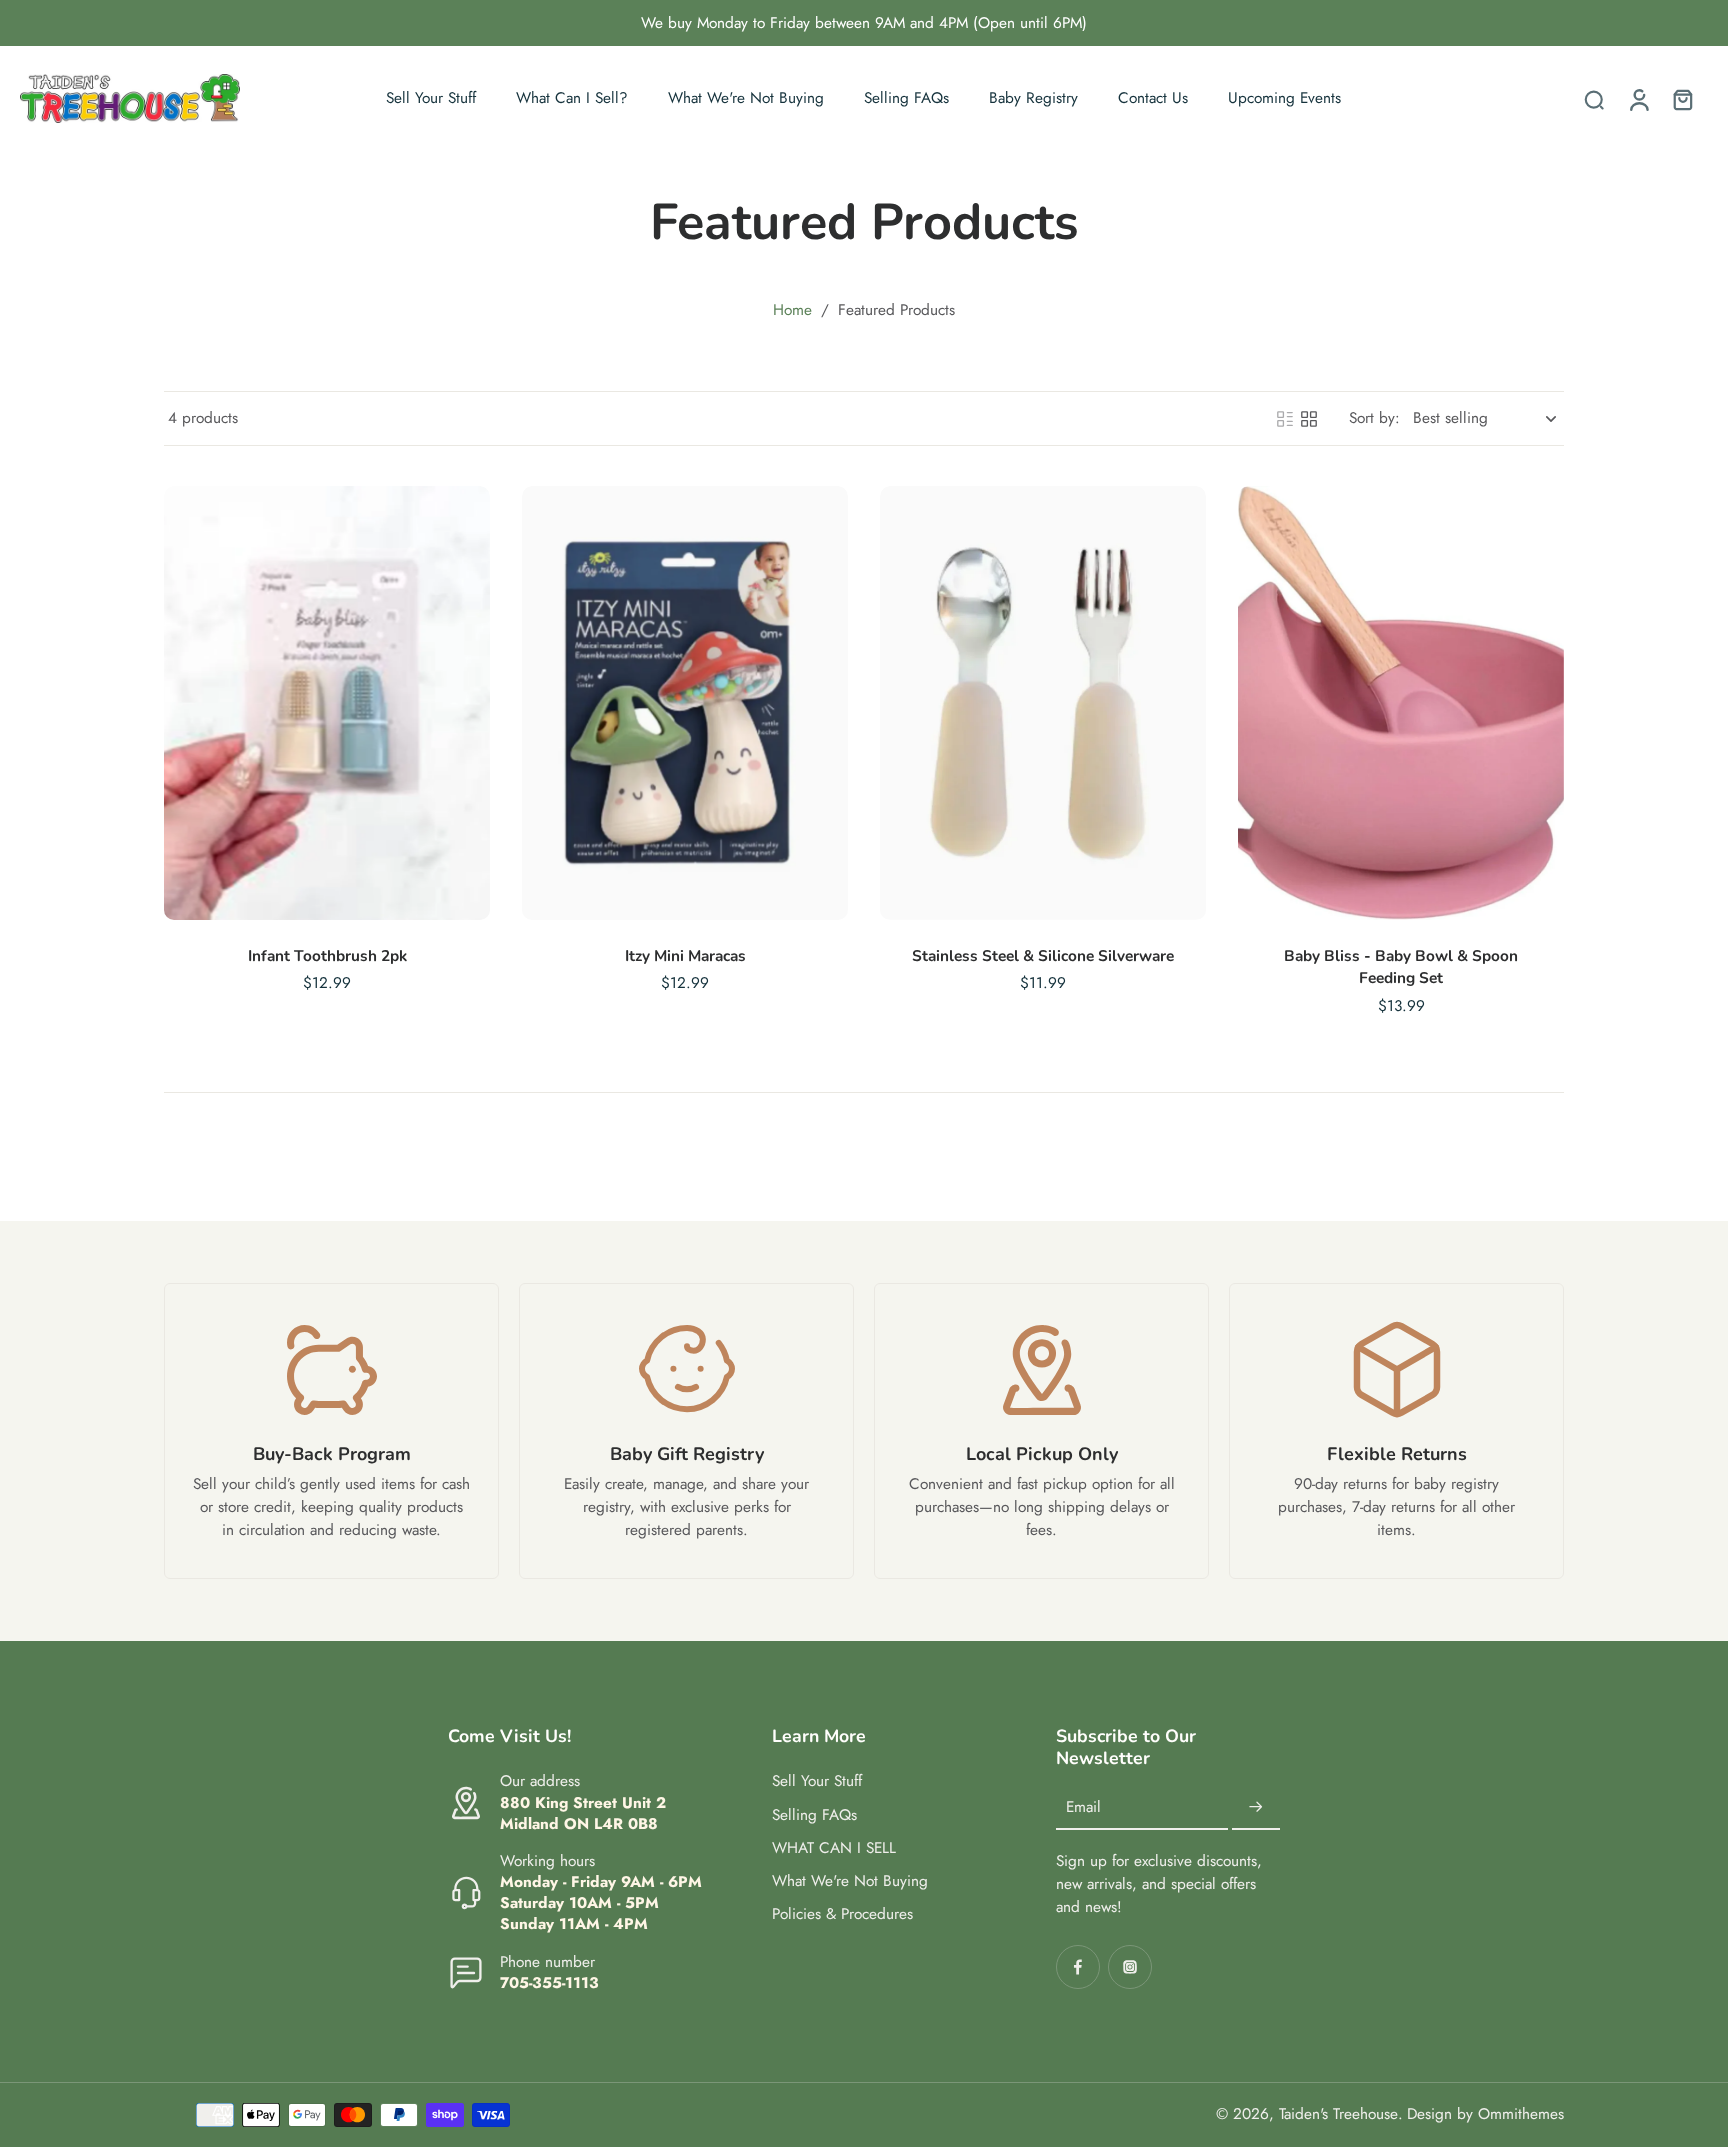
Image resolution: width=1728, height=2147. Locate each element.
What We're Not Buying (850, 1881)
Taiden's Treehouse (1338, 2114)
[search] (1594, 99)
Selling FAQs (814, 1815)
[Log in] (1638, 98)
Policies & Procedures (842, 1914)
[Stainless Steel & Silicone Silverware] (1043, 703)
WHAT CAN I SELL (834, 1848)
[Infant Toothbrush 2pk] (327, 703)
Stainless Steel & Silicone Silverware (1043, 955)
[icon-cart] (1682, 99)
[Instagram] (1130, 1967)
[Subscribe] (1256, 1808)
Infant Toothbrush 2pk (327, 955)
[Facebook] (1078, 1967)
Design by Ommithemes (1485, 2114)
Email (1083, 1807)
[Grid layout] (1309, 419)
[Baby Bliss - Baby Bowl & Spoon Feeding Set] (1401, 703)
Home (792, 310)
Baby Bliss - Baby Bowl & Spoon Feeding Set (1401, 967)
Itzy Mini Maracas (685, 955)
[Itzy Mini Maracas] (685, 703)
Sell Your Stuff (817, 1781)
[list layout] (1285, 419)
